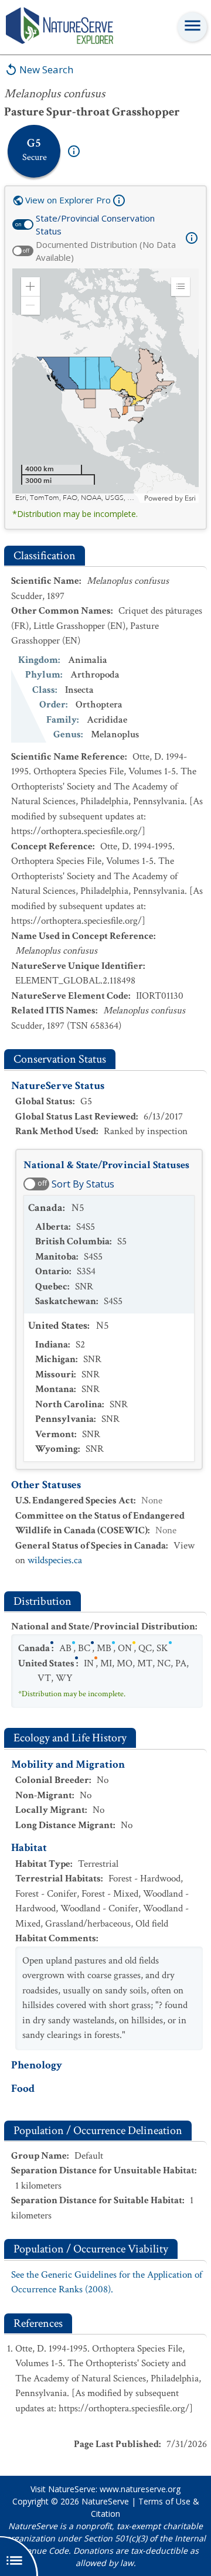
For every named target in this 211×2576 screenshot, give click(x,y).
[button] (30, 287)
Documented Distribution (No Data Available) (106, 251)
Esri (190, 498)
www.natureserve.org (140, 2489)
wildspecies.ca (55, 1560)
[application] (105, 386)
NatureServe (105, 2501)
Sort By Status (83, 1184)
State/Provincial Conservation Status (95, 225)
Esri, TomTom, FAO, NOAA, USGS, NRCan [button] (78, 498)
